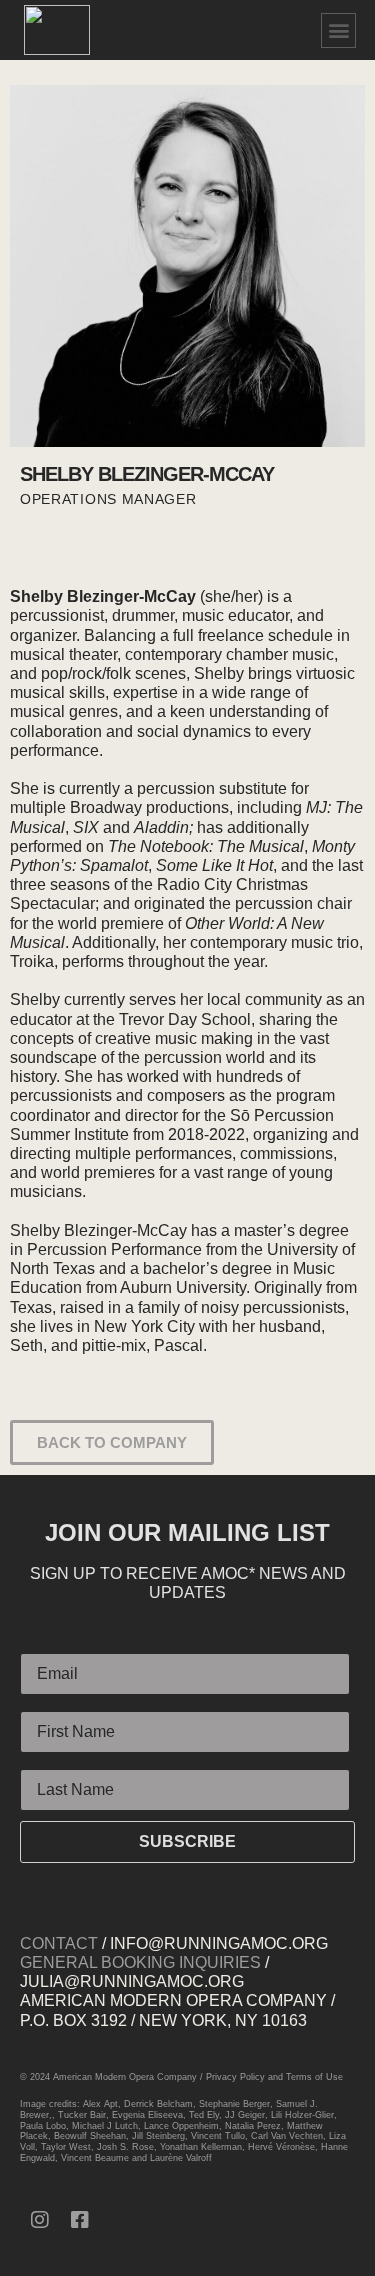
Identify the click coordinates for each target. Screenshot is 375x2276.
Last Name (58, 1761)
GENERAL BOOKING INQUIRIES (140, 1962)
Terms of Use (314, 2077)
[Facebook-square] (80, 2220)
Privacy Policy (235, 2077)
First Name (59, 1703)
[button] (338, 30)
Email (40, 1645)
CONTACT (59, 1943)
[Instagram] (40, 2220)
